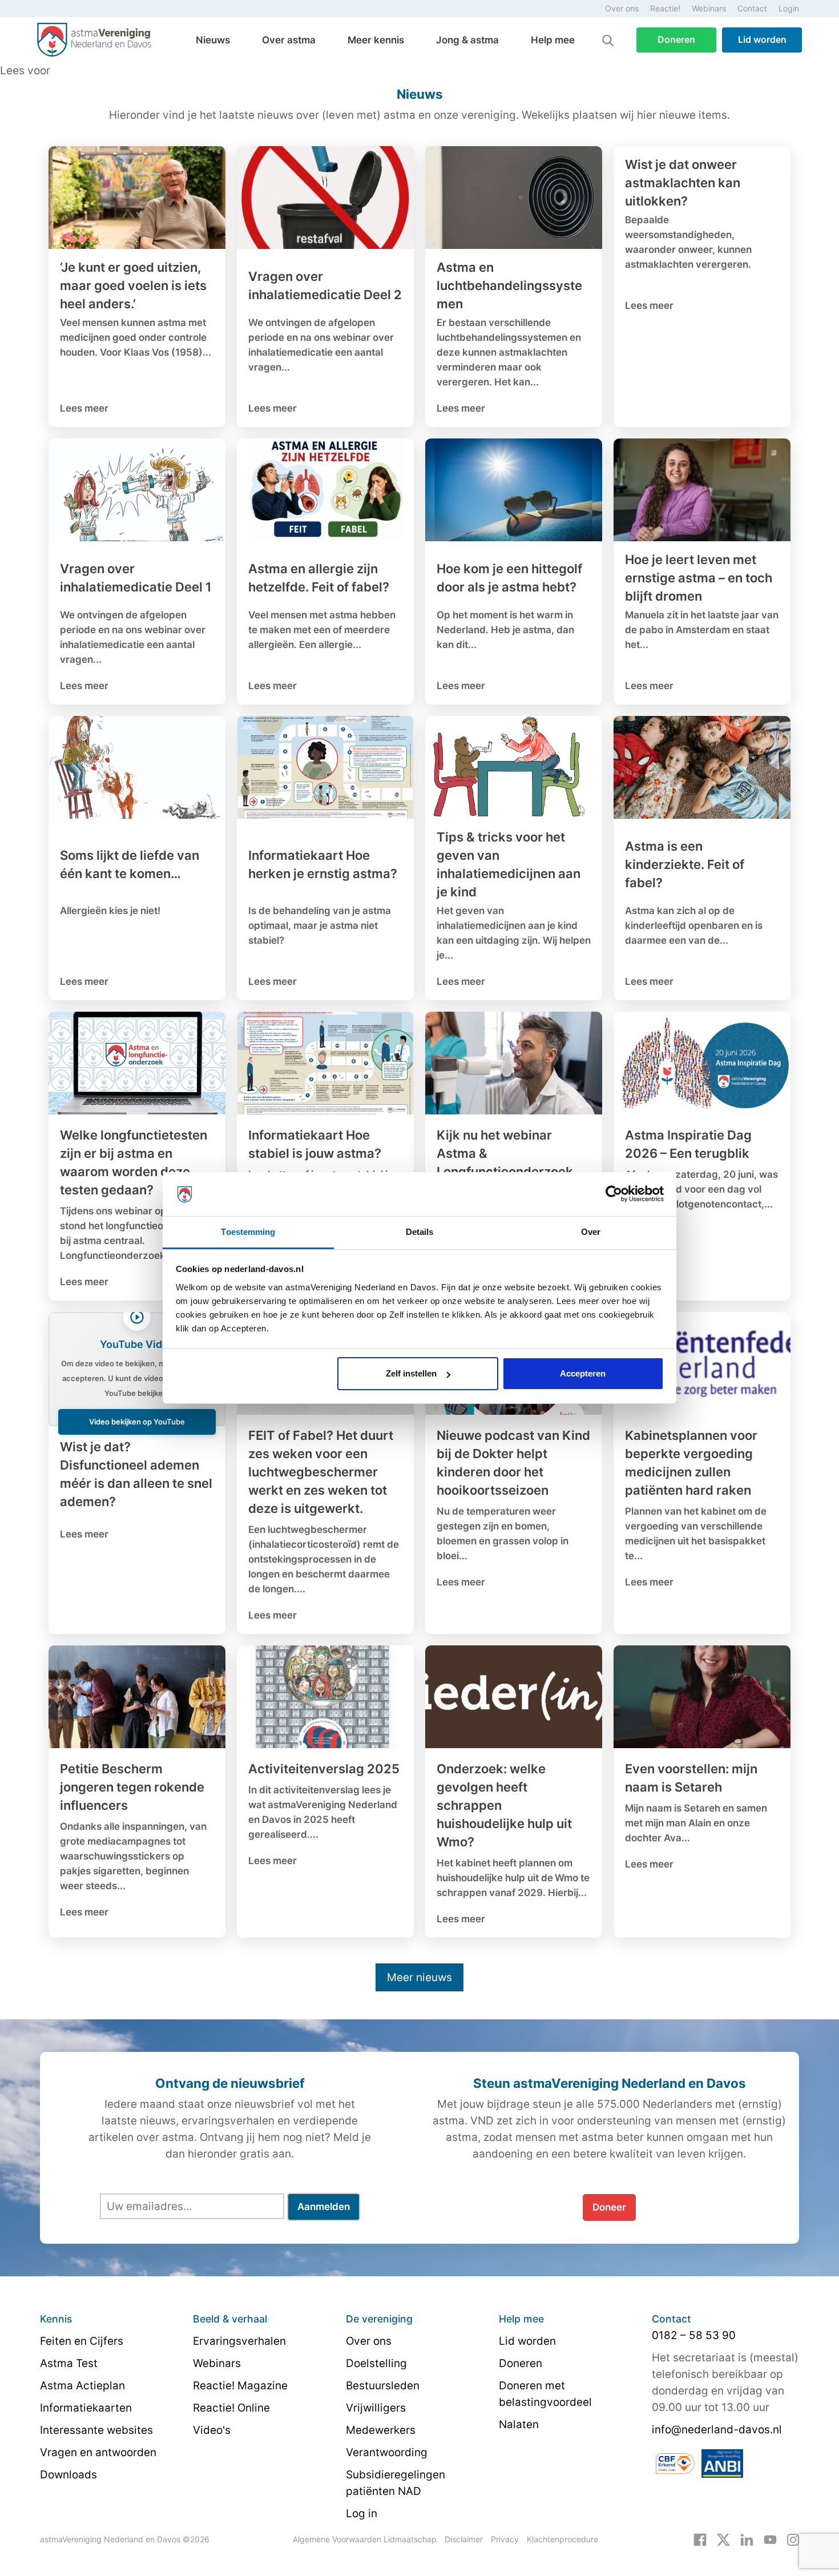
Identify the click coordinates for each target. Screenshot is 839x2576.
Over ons (622, 8)
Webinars (709, 8)
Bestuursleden (383, 2386)
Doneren (676, 39)
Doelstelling (376, 2363)
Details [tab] (420, 1232)
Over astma (289, 40)
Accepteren (583, 1373)
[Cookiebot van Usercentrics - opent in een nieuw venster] (614, 1194)
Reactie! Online (231, 2408)
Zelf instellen (411, 1373)
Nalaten (519, 2424)
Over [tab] (591, 1232)
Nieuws (213, 40)
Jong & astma (467, 40)
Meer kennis (376, 40)
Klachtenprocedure (562, 2539)
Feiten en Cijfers (82, 2341)
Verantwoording (387, 2452)
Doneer (609, 2207)
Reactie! (665, 8)
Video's (212, 2430)
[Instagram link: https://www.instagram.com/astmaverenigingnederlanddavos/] (793, 2539)
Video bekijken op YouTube (137, 1422)
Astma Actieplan (82, 2386)
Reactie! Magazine (240, 2386)
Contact (752, 8)
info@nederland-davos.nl (717, 2430)
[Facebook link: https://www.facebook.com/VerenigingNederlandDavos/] (700, 2539)
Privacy (505, 2539)
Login (789, 8)
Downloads (68, 2475)
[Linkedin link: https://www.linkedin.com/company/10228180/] (747, 2539)
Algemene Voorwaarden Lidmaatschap (365, 2539)
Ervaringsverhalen (239, 2341)
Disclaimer (464, 2539)
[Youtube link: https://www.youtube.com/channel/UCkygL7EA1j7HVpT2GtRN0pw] (770, 2539)
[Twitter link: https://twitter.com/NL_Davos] (723, 2539)
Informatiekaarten (86, 2408)
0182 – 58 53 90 (694, 2335)
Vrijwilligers (376, 2408)
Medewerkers (381, 2430)
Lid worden (762, 39)
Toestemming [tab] (248, 1232)
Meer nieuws (419, 1977)
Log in (362, 2513)
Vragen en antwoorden (98, 2452)
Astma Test (69, 2363)
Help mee (553, 40)
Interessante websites (96, 2430)
